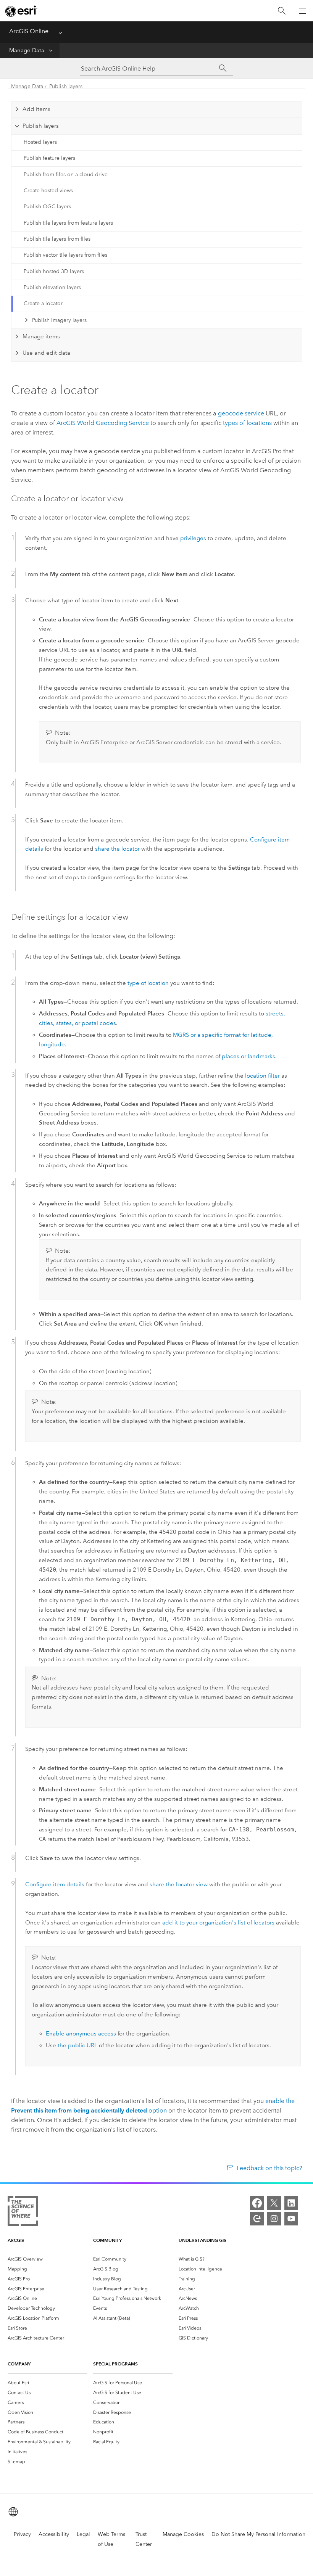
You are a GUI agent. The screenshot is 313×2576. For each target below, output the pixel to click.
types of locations (247, 423)
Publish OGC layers (47, 207)
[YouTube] (291, 2219)
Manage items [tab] (41, 336)
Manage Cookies (183, 2534)
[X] (274, 2203)
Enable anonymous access (81, 2034)
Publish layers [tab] (41, 126)
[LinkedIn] (291, 2203)
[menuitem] (47, 2259)
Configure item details (55, 1884)
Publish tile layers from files (57, 239)
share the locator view (179, 1884)
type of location (148, 983)
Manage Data (27, 50)
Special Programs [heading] (115, 2364)
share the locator (117, 849)
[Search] (282, 11)
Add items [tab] (36, 109)
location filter (262, 1076)
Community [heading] (107, 2240)
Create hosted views (48, 191)
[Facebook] (257, 2203)
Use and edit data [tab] (46, 353)
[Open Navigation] (303, 11)
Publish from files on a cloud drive (66, 175)
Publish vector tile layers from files (65, 255)
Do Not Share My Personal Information (258, 2534)
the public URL (77, 2045)
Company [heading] (19, 2364)
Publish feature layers (49, 158)
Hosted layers (40, 142)
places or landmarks (248, 1056)
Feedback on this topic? (269, 2168)
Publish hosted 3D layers (54, 271)
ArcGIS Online (29, 31)
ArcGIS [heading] (16, 2240)
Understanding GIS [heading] (202, 2240)
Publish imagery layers (59, 320)
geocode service (241, 413)
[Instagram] (274, 2219)
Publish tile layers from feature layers (68, 223)
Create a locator (43, 303)
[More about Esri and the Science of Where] (23, 2213)
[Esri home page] (21, 11)
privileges (193, 538)
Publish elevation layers (52, 287)
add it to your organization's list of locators (218, 1923)
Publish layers (66, 86)
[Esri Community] (257, 2219)
